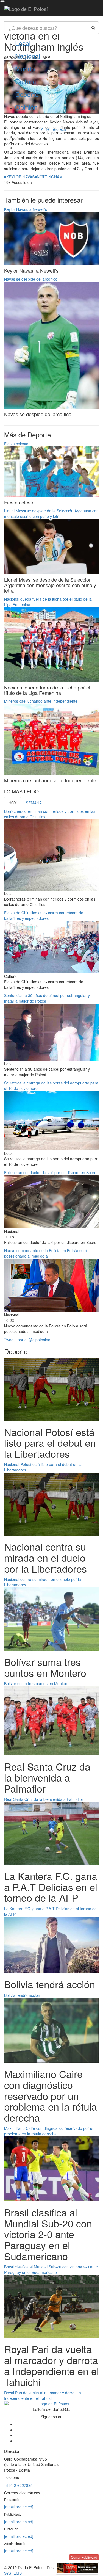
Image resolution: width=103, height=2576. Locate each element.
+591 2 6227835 (18, 2485)
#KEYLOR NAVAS (19, 177)
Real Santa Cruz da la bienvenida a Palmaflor (44, 1799)
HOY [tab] (12, 803)
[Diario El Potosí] (26, 9)
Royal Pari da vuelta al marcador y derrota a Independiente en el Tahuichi (43, 2395)
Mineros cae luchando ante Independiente (41, 701)
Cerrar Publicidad (84, 2557)
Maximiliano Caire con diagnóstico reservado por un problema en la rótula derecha (49, 2131)
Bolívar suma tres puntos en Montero (36, 1683)
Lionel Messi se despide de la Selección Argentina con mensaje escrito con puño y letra (51, 513)
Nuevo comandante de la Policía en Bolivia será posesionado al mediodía (46, 1253)
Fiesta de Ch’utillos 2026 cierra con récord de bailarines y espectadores (44, 915)
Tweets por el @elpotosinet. (28, 1340)
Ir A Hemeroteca (52, 129)
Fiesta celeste (16, 444)
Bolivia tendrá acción (22, 1995)
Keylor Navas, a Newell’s (26, 209)
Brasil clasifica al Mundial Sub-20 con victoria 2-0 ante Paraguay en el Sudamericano (51, 2269)
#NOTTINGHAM (49, 177)
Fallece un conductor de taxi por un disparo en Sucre (50, 1172)
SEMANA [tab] (34, 803)
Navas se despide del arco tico (31, 279)
